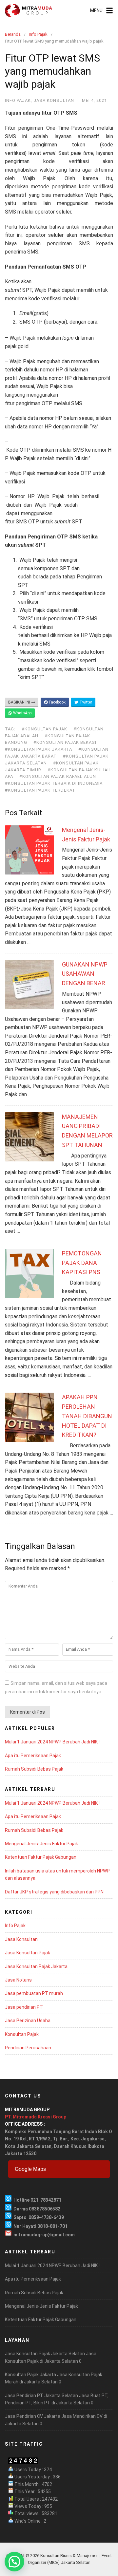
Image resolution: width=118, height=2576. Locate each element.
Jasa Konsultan (54, 100)
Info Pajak (38, 34)
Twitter (85, 702)
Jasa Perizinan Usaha (28, 2021)
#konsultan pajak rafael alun (58, 776)
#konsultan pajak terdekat (40, 790)
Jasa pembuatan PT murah (34, 1993)
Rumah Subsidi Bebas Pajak (34, 1769)
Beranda (13, 34)
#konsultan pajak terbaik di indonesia (54, 783)
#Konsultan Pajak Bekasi (65, 742)
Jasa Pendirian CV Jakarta (33, 2416)
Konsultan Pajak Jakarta (30, 2375)
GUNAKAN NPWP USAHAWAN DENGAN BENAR (85, 974)
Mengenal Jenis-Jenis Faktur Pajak (41, 1844)
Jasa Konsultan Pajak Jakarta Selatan (45, 2354)
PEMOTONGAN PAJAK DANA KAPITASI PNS (82, 1263)
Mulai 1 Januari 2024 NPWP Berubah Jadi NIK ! (52, 1742)
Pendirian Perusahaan (28, 2048)
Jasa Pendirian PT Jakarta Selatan (41, 2396)
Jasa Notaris (18, 1980)
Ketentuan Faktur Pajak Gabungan (41, 1857)
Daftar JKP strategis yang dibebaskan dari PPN (54, 1892)
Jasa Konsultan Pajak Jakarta (36, 1966)
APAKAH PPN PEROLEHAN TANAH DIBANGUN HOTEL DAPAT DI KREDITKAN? (87, 1416)
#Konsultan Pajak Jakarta (39, 749)
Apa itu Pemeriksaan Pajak (33, 1756)
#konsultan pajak (44, 729)
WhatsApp (22, 713)
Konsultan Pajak (22, 2034)
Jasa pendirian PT (24, 2007)
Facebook (57, 702)
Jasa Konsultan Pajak (28, 1953)
